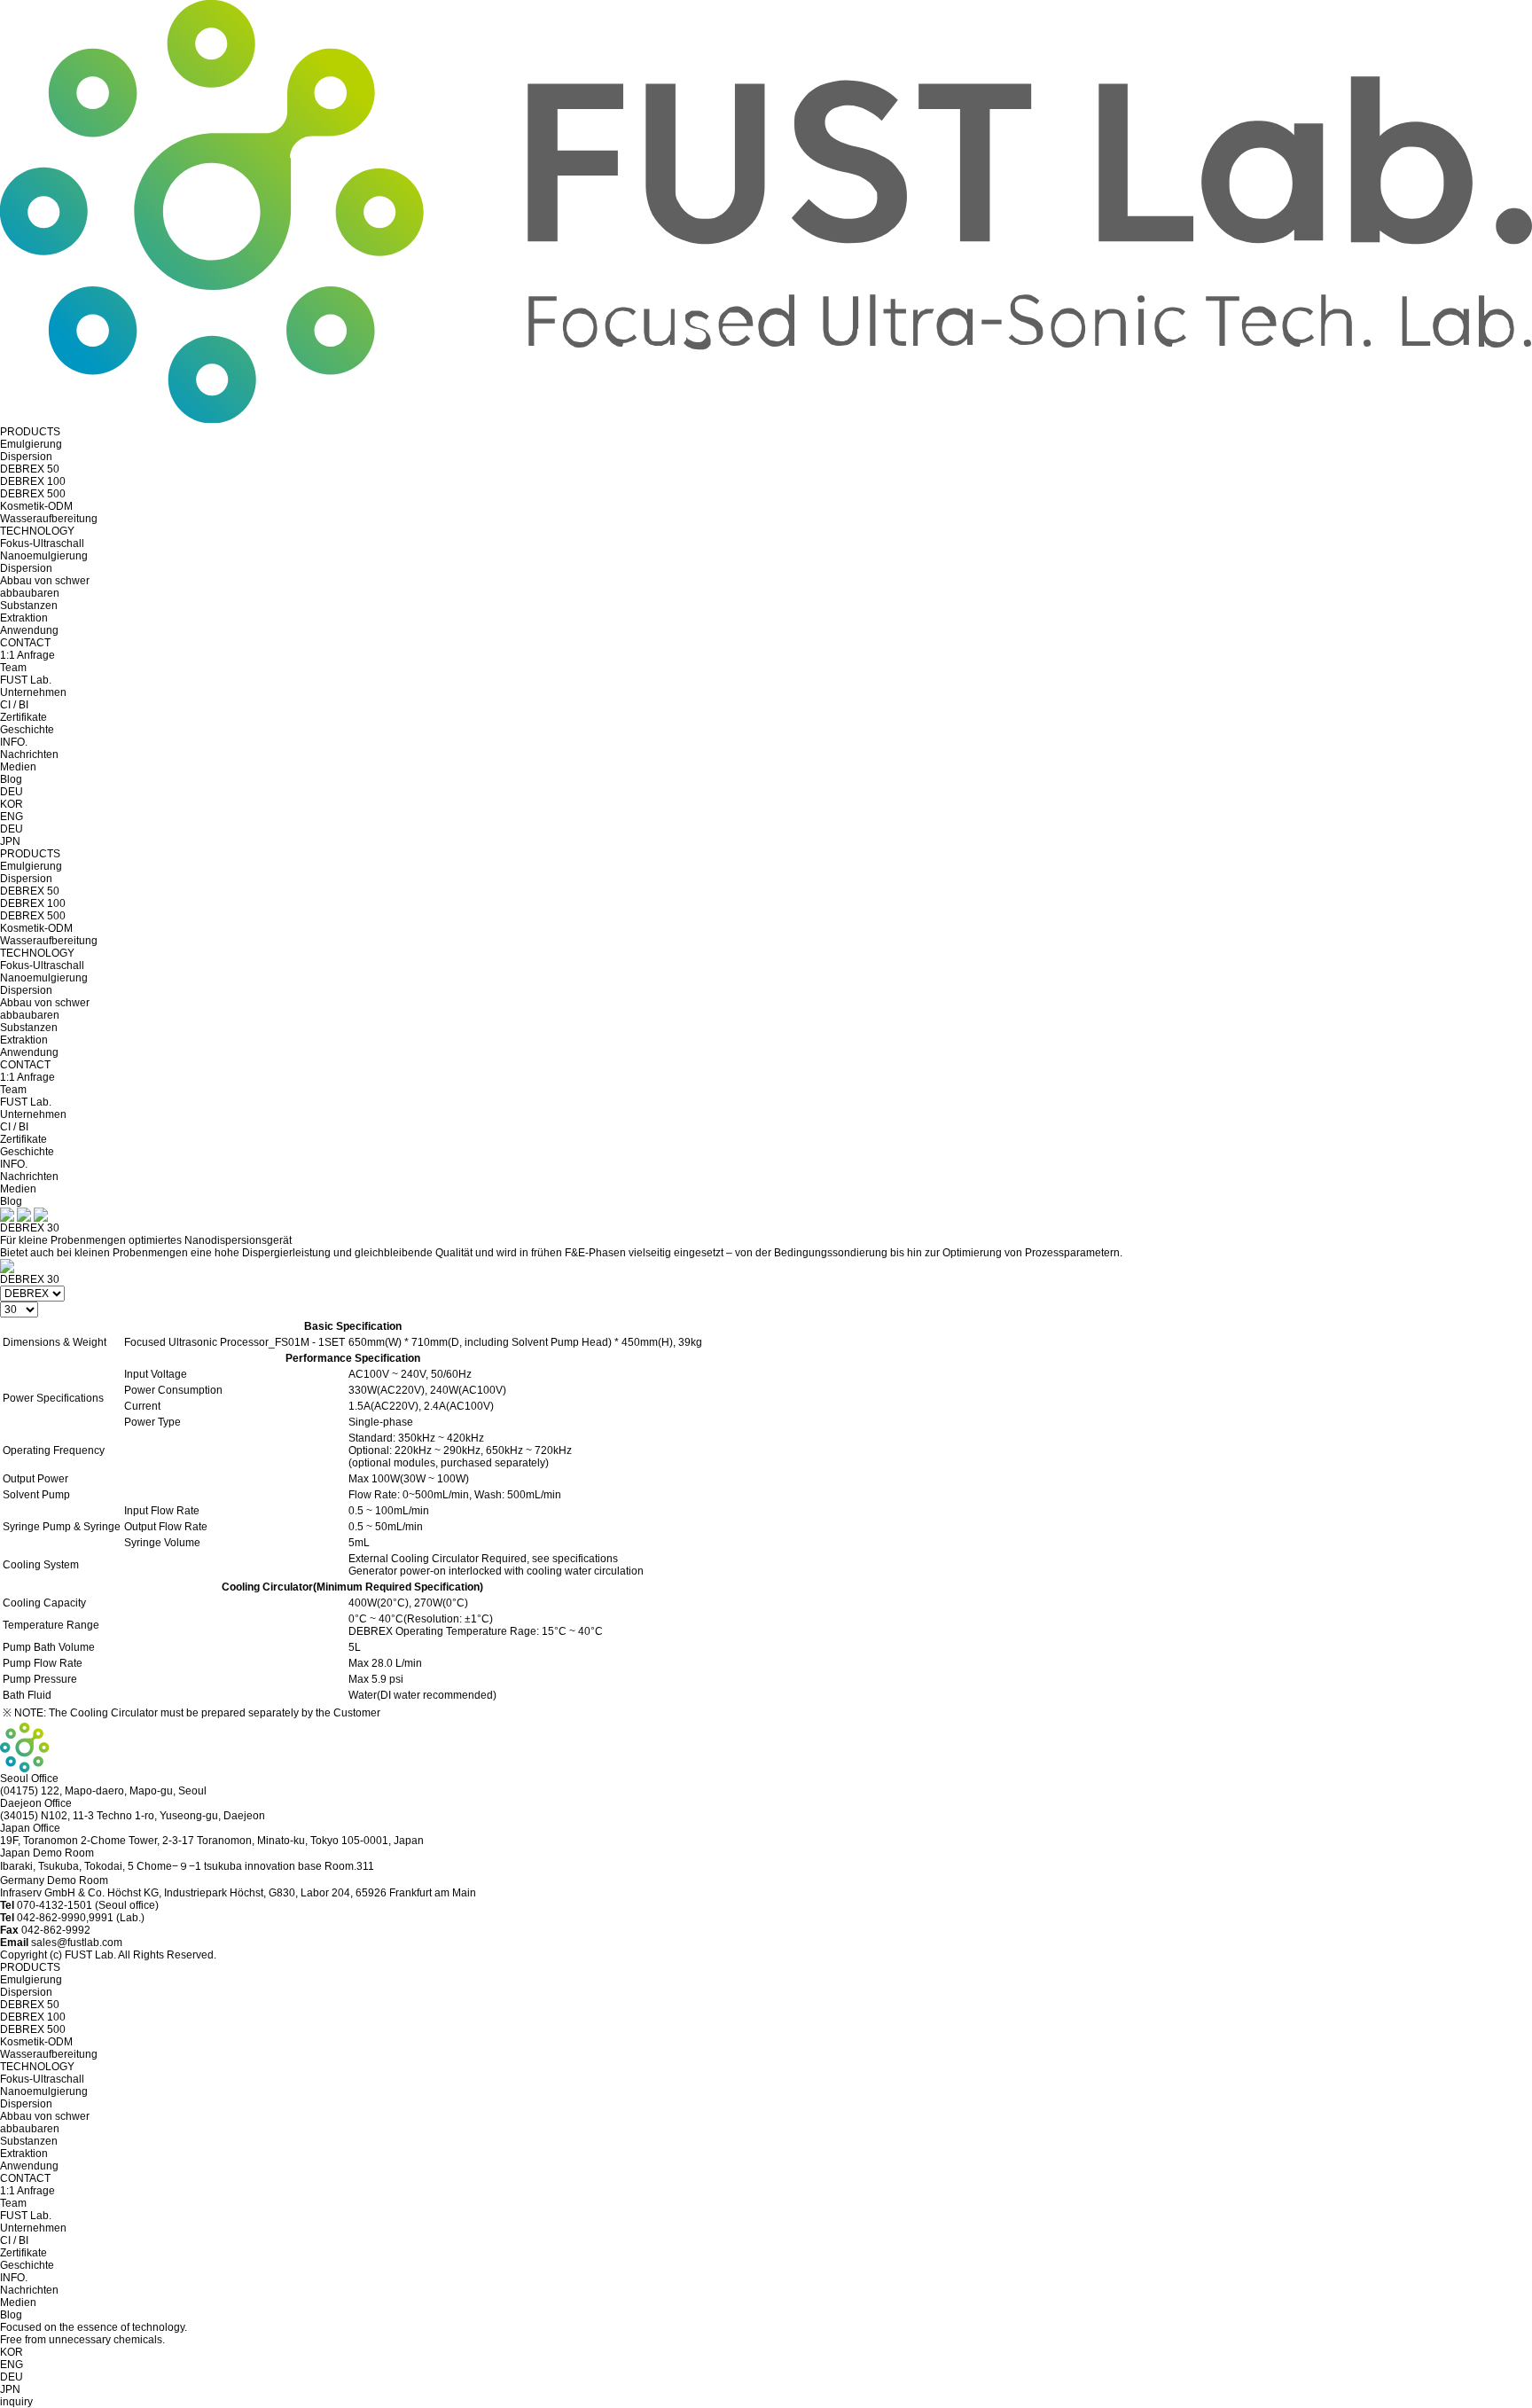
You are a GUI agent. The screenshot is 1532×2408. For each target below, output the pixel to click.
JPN (10, 841)
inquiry (16, 2402)
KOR (12, 804)
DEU (12, 792)
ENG (12, 817)
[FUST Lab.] (766, 419)
